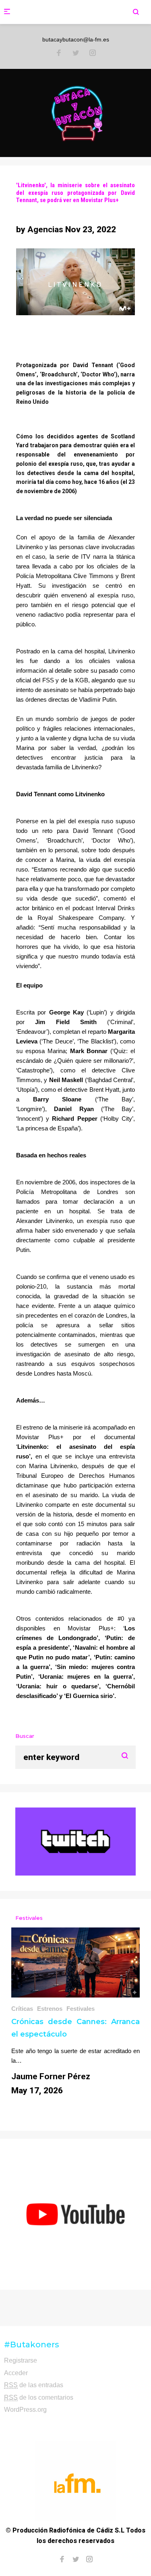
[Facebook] (59, 54)
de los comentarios (39, 2397)
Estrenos (50, 2009)
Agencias (45, 229)
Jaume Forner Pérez (51, 2076)
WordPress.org (25, 2410)
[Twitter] (76, 54)
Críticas (22, 2009)
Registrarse (21, 2360)
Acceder (16, 2373)
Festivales (81, 2009)
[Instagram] (93, 54)
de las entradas (34, 2385)
